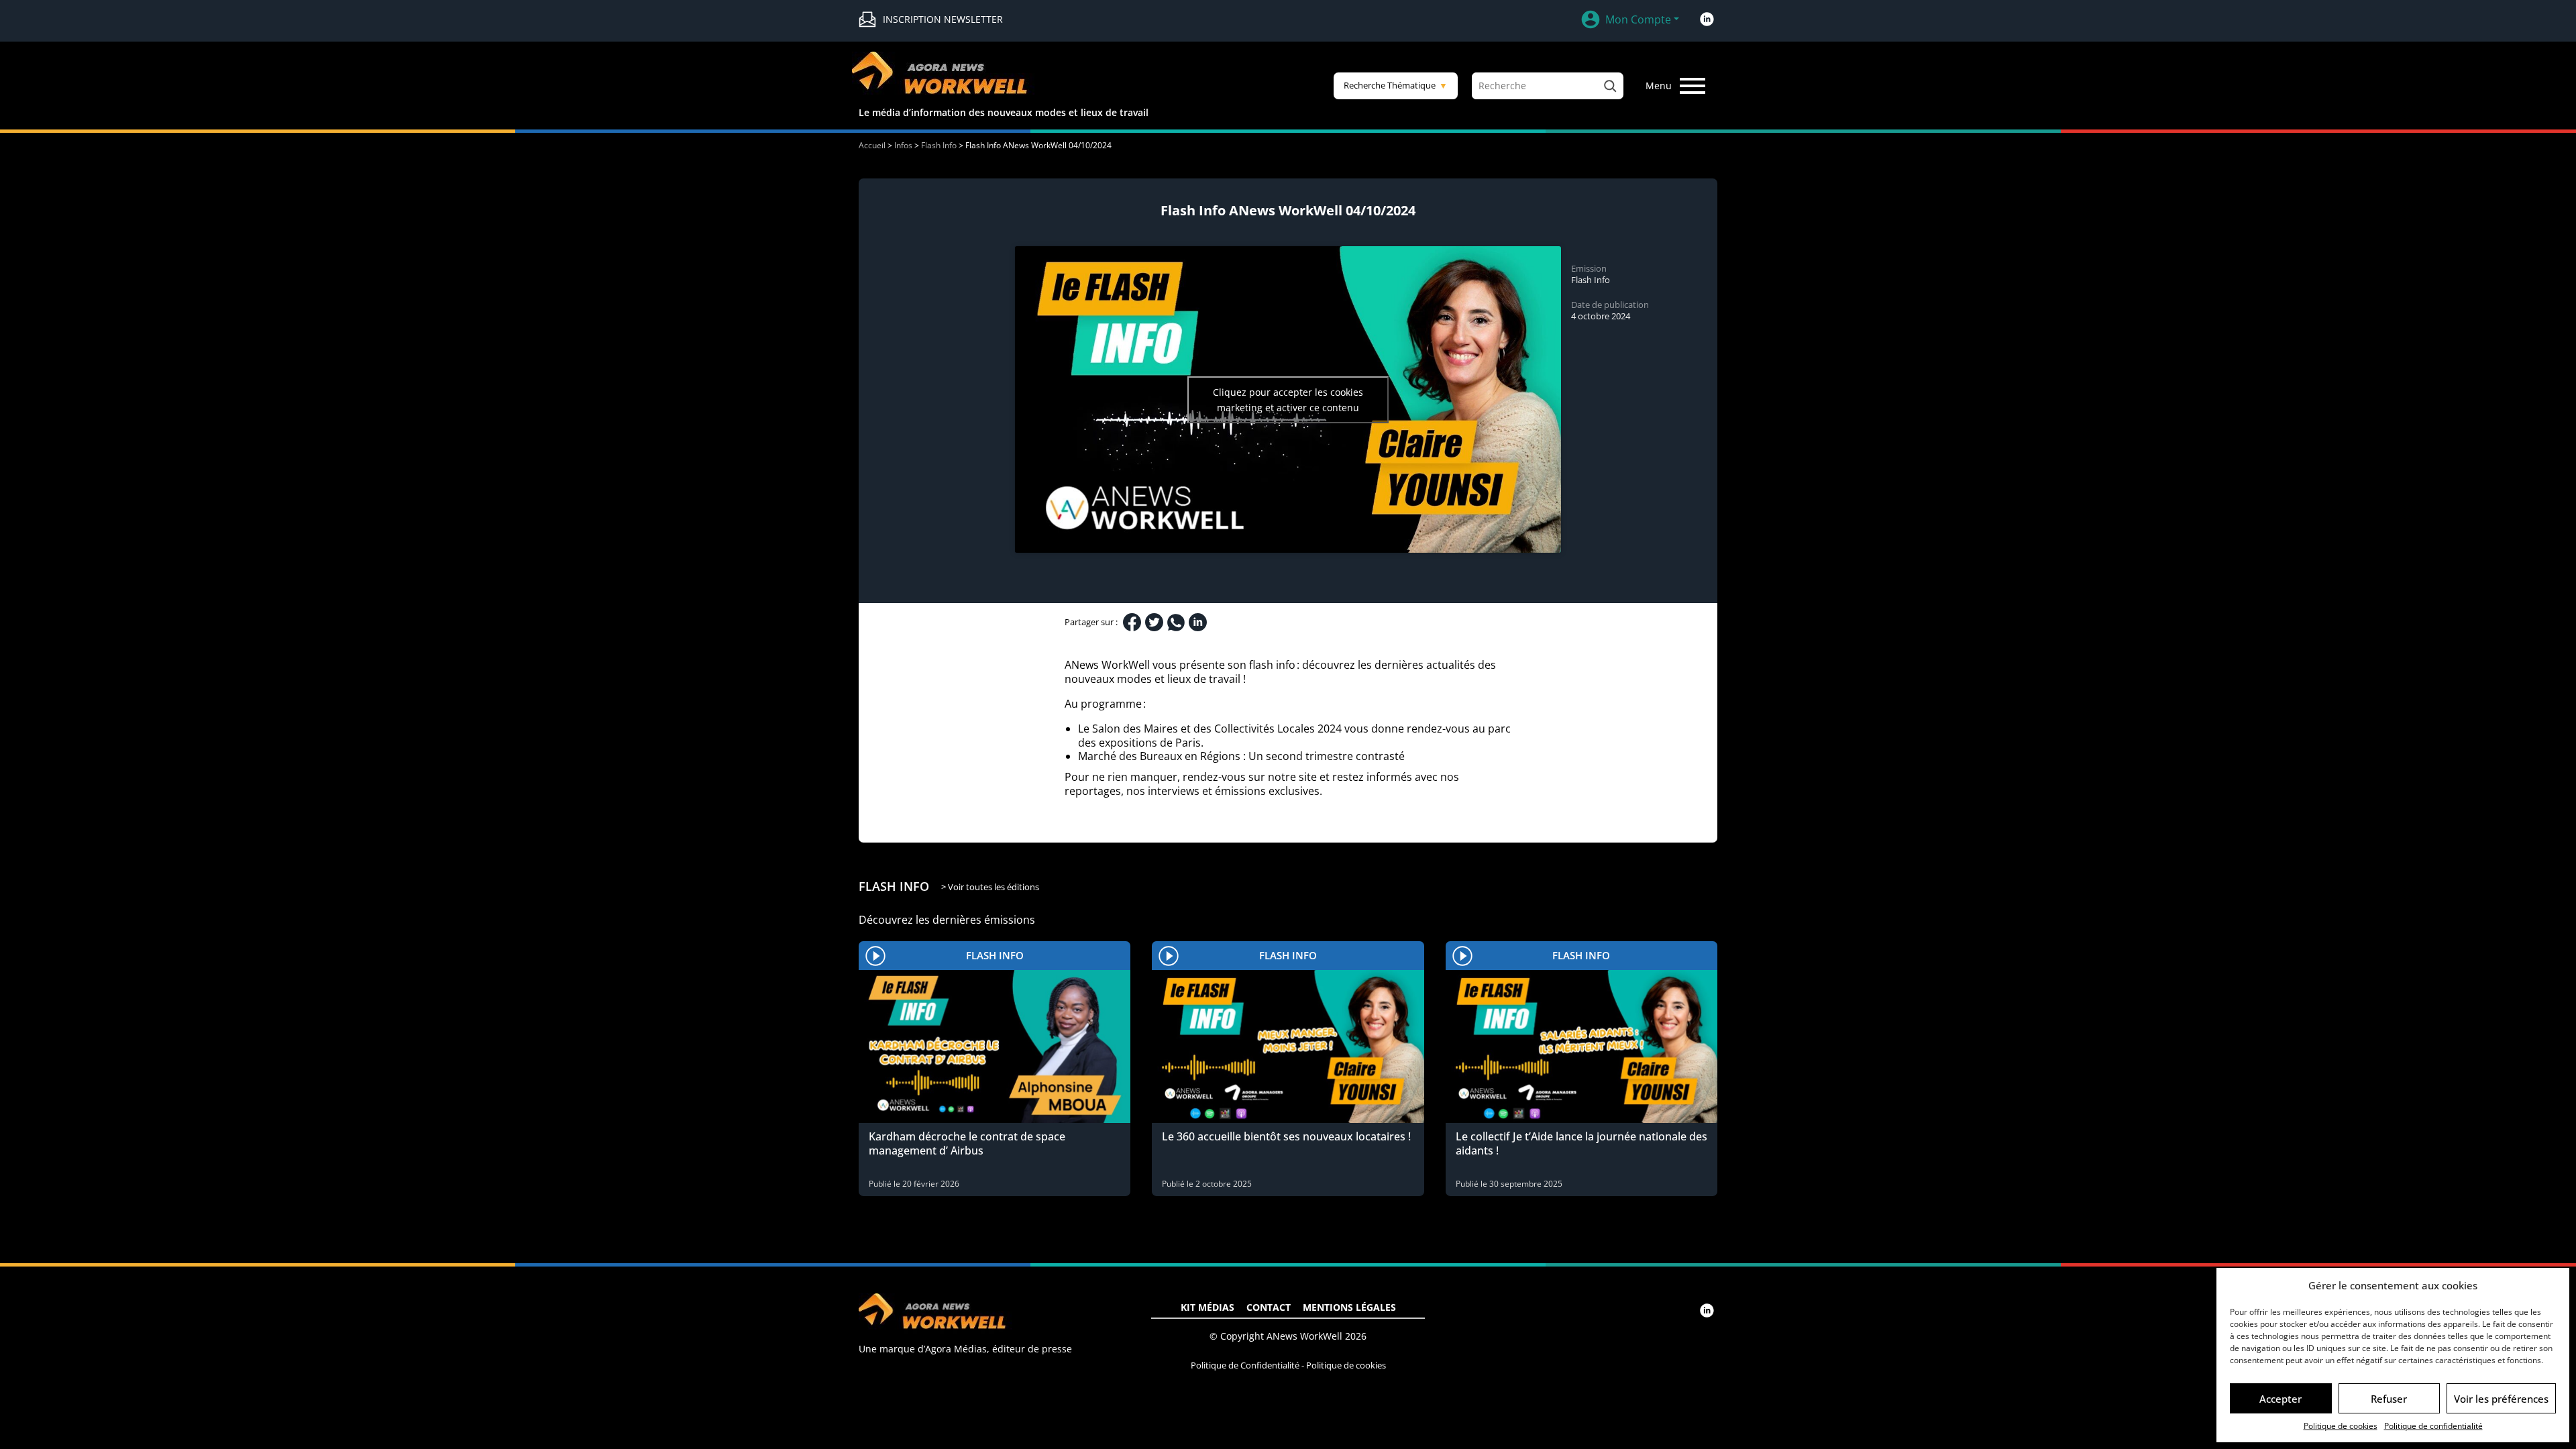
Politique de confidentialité (2433, 1426)
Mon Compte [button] (1638, 19)
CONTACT (1269, 1307)
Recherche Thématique (1396, 85)
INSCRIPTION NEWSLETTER (943, 19)
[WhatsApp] (1176, 623)
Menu (1659, 86)
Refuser (2389, 1399)
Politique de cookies (2341, 1426)
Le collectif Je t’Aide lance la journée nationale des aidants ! (1581, 1143)
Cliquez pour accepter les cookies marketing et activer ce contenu (1288, 400)
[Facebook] (1132, 622)
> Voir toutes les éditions (990, 887)
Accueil (872, 145)
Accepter (2280, 1399)
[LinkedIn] (1198, 622)
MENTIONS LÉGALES (1349, 1307)
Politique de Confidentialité (1245, 1365)
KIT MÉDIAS (1207, 1307)
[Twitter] (1154, 622)
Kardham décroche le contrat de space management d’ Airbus (967, 1143)
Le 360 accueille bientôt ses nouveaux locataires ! (1286, 1136)
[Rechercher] (1610, 86)
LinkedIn (1707, 19)
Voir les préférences (2501, 1399)
